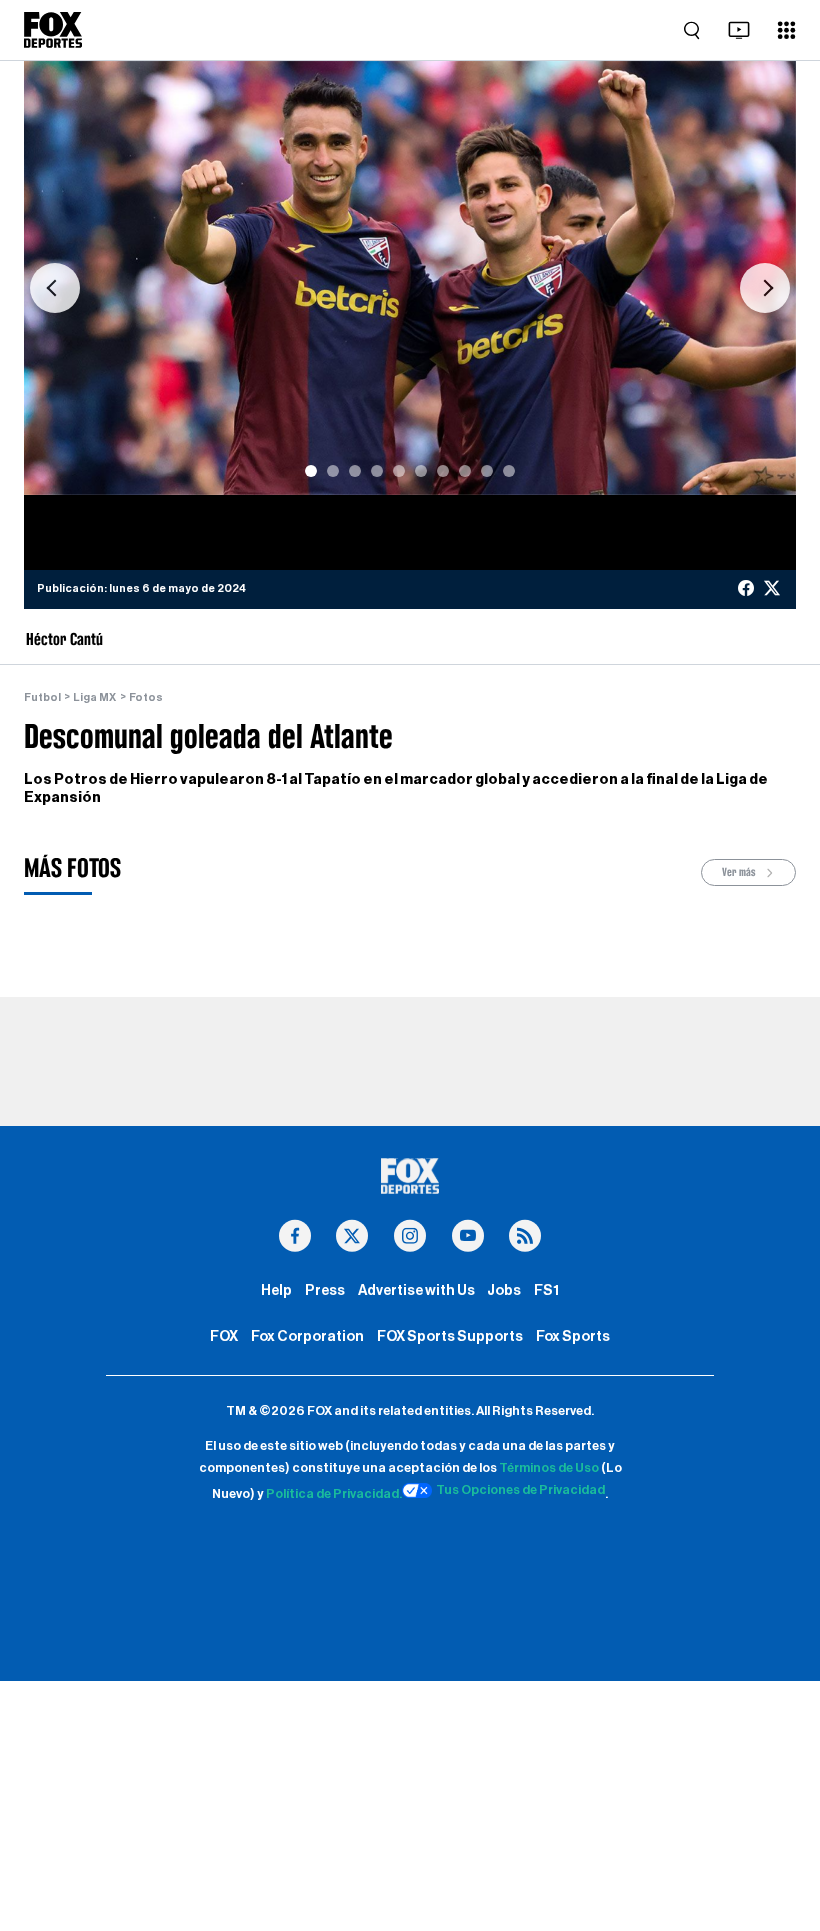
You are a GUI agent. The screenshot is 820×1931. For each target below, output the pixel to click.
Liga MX (94, 697)
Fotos (146, 697)
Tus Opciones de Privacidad (520, 1490)
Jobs (504, 1290)
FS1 (546, 1290)
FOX (224, 1336)
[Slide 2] (333, 471)
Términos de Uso (549, 1468)
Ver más (739, 872)
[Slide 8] (465, 471)
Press (325, 1290)
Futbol (42, 697)
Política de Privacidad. (334, 1494)
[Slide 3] (355, 471)
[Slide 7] (443, 471)
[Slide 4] (377, 471)
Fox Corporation (307, 1336)
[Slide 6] (421, 471)
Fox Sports (573, 1336)
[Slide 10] (509, 471)
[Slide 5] (399, 471)
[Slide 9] (487, 471)
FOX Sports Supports (450, 1336)
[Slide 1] (311, 471)
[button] (55, 288)
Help (276, 1290)
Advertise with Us (416, 1290)
